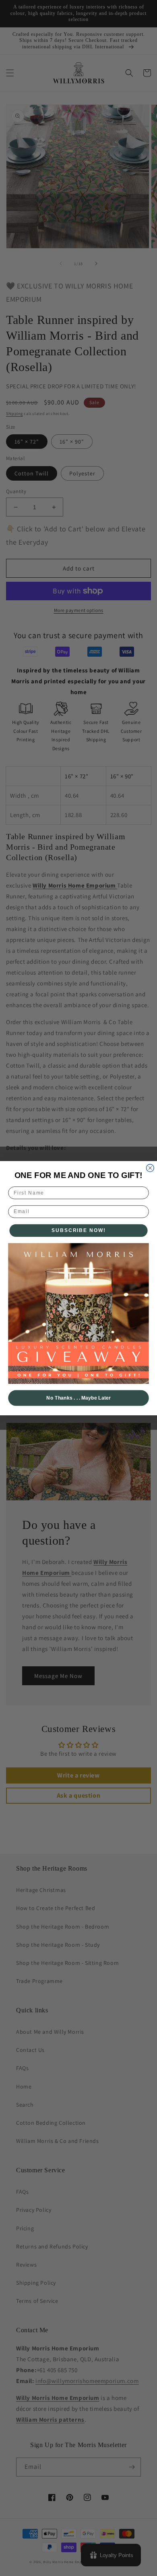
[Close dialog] (150, 1168)
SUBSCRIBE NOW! (79, 1230)
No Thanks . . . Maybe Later (78, 1398)
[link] (78, 1313)
